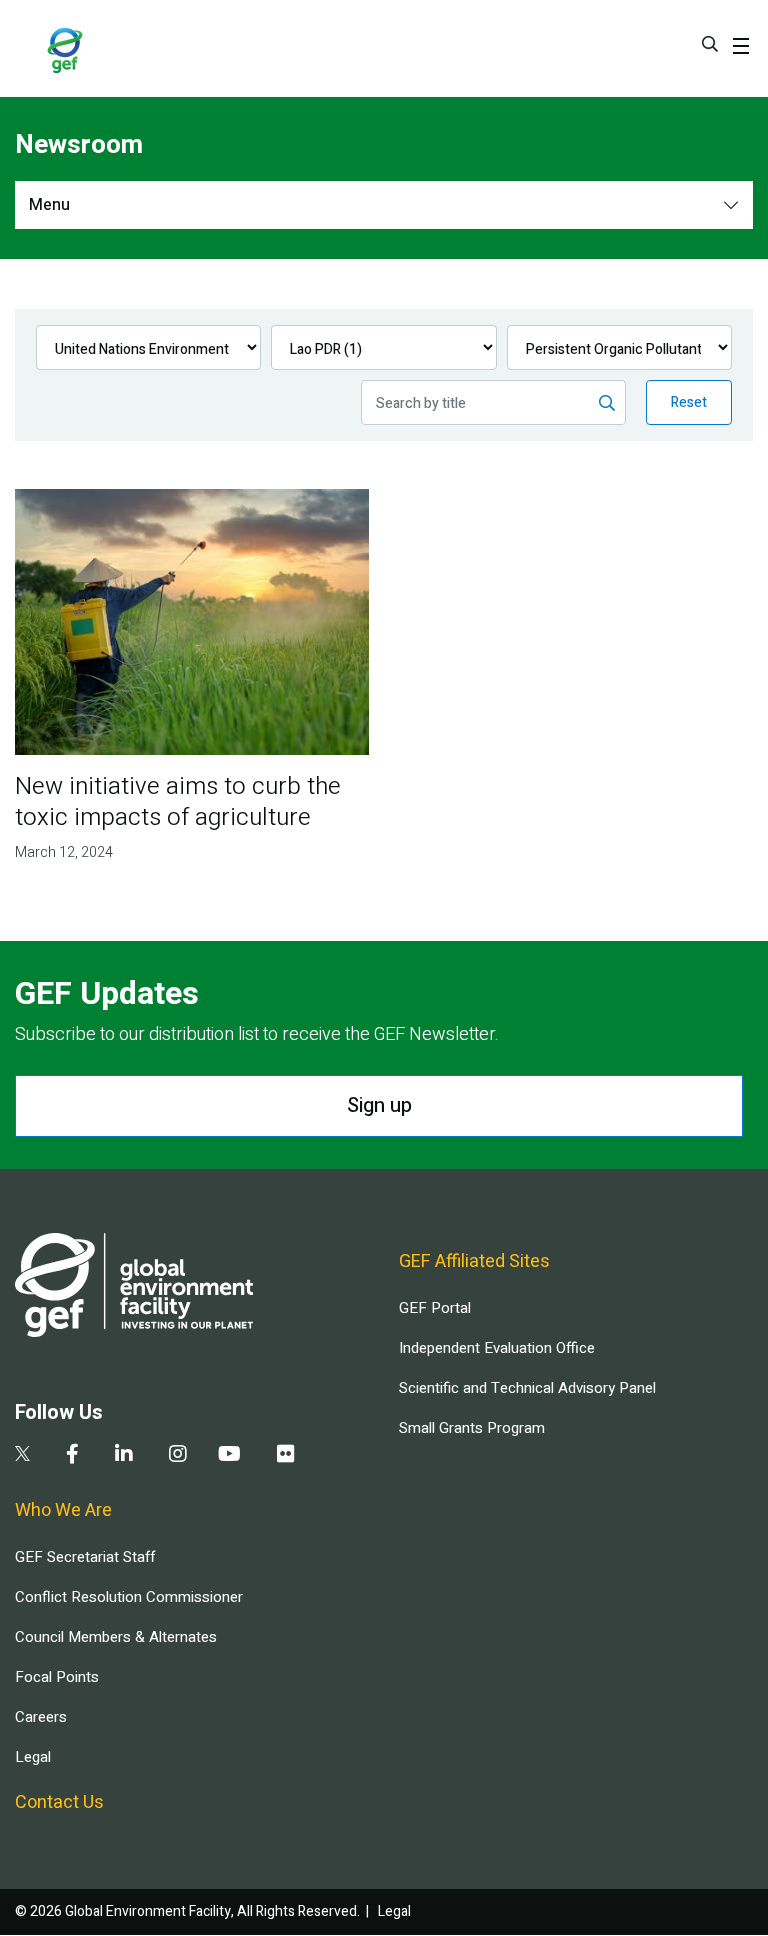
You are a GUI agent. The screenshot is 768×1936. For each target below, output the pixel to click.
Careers (41, 1717)
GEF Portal (435, 1308)
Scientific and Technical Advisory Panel (527, 1388)
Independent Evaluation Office (497, 1348)
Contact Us (59, 1802)
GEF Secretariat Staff (85, 1557)
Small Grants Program (472, 1428)
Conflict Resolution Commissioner (129, 1597)
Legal (33, 1757)
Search (710, 44)
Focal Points (57, 1677)
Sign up (379, 1105)
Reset (689, 402)
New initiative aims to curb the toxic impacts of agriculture (178, 802)
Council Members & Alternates (116, 1637)
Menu (49, 205)
